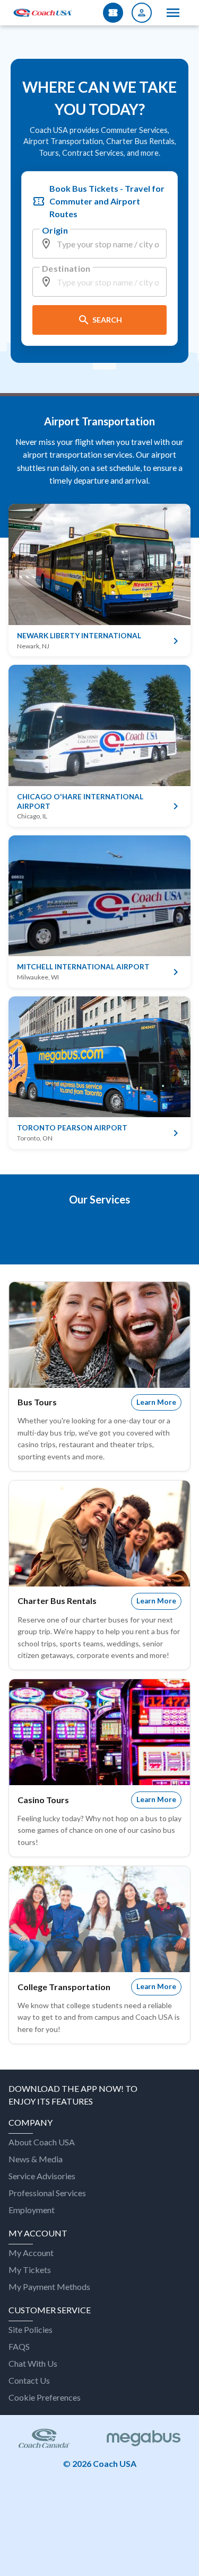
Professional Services (47, 2193)
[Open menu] (173, 13)
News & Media (36, 2159)
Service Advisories (42, 2176)
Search (107, 320)
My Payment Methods (49, 2287)
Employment (32, 2210)
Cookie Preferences (45, 2397)
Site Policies (31, 2329)
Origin (55, 230)
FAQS (19, 2346)
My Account (31, 2253)
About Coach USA (42, 2142)
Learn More (156, 1402)
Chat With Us (33, 2363)
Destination (66, 268)
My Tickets (30, 2270)
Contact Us (29, 2380)
